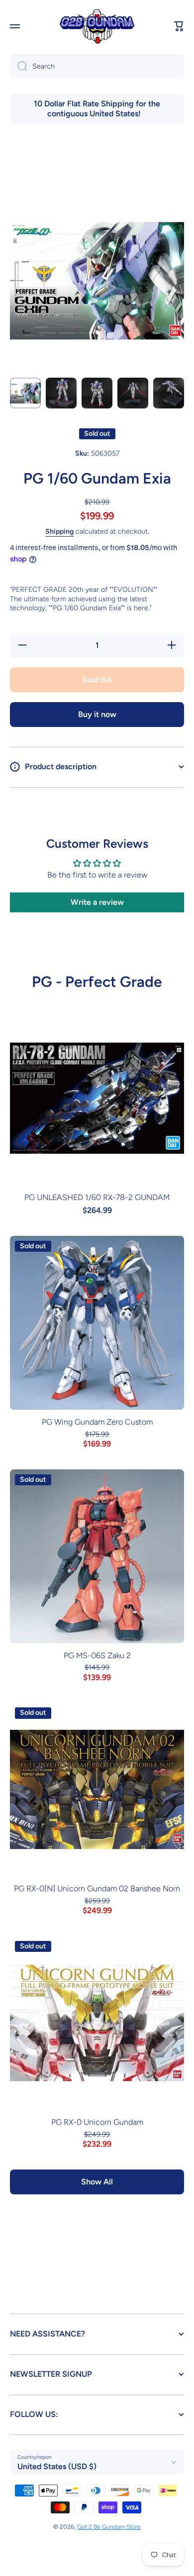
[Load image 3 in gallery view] (97, 393)
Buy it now (97, 714)
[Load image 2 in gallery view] (61, 393)
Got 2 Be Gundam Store (109, 2527)
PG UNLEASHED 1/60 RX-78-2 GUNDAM (97, 1197)
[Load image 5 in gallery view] (169, 393)
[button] (179, 26)
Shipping (59, 531)
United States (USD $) (57, 2466)
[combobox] (97, 67)
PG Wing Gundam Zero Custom (97, 1422)
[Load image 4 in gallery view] (133, 393)
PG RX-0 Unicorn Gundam (97, 2122)
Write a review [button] (97, 902)
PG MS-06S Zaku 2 (97, 1655)
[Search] (19, 67)
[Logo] (97, 27)
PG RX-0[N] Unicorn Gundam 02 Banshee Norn (97, 1889)
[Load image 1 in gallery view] (25, 393)
